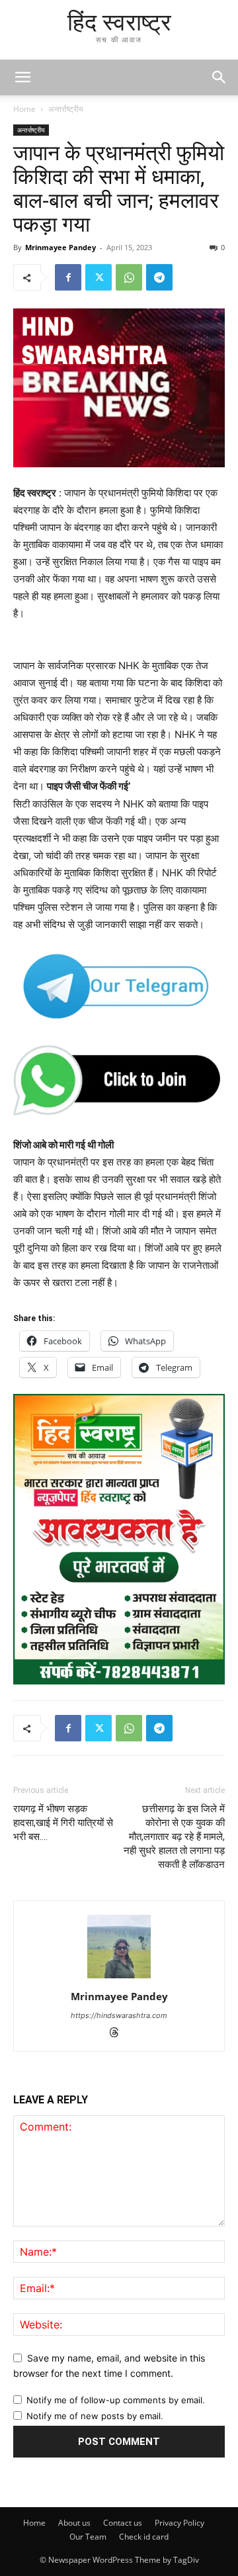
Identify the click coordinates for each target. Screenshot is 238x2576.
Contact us (123, 2523)
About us (74, 2523)
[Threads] (119, 2034)
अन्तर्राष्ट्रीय (66, 109)
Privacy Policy (179, 2523)
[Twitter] (99, 277)
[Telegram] (159, 277)
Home (24, 109)
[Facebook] (68, 277)
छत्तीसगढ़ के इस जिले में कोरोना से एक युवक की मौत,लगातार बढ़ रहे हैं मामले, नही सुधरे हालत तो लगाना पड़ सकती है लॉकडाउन (174, 1837)
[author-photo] (119, 1978)
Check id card (144, 2537)
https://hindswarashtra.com (119, 2015)
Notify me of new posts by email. (95, 2416)
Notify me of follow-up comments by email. (116, 2400)
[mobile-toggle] (22, 77)
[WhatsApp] (129, 277)
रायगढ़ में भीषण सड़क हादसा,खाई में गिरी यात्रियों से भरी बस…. (63, 1823)
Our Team (88, 2537)
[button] (219, 77)
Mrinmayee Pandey (60, 247)
